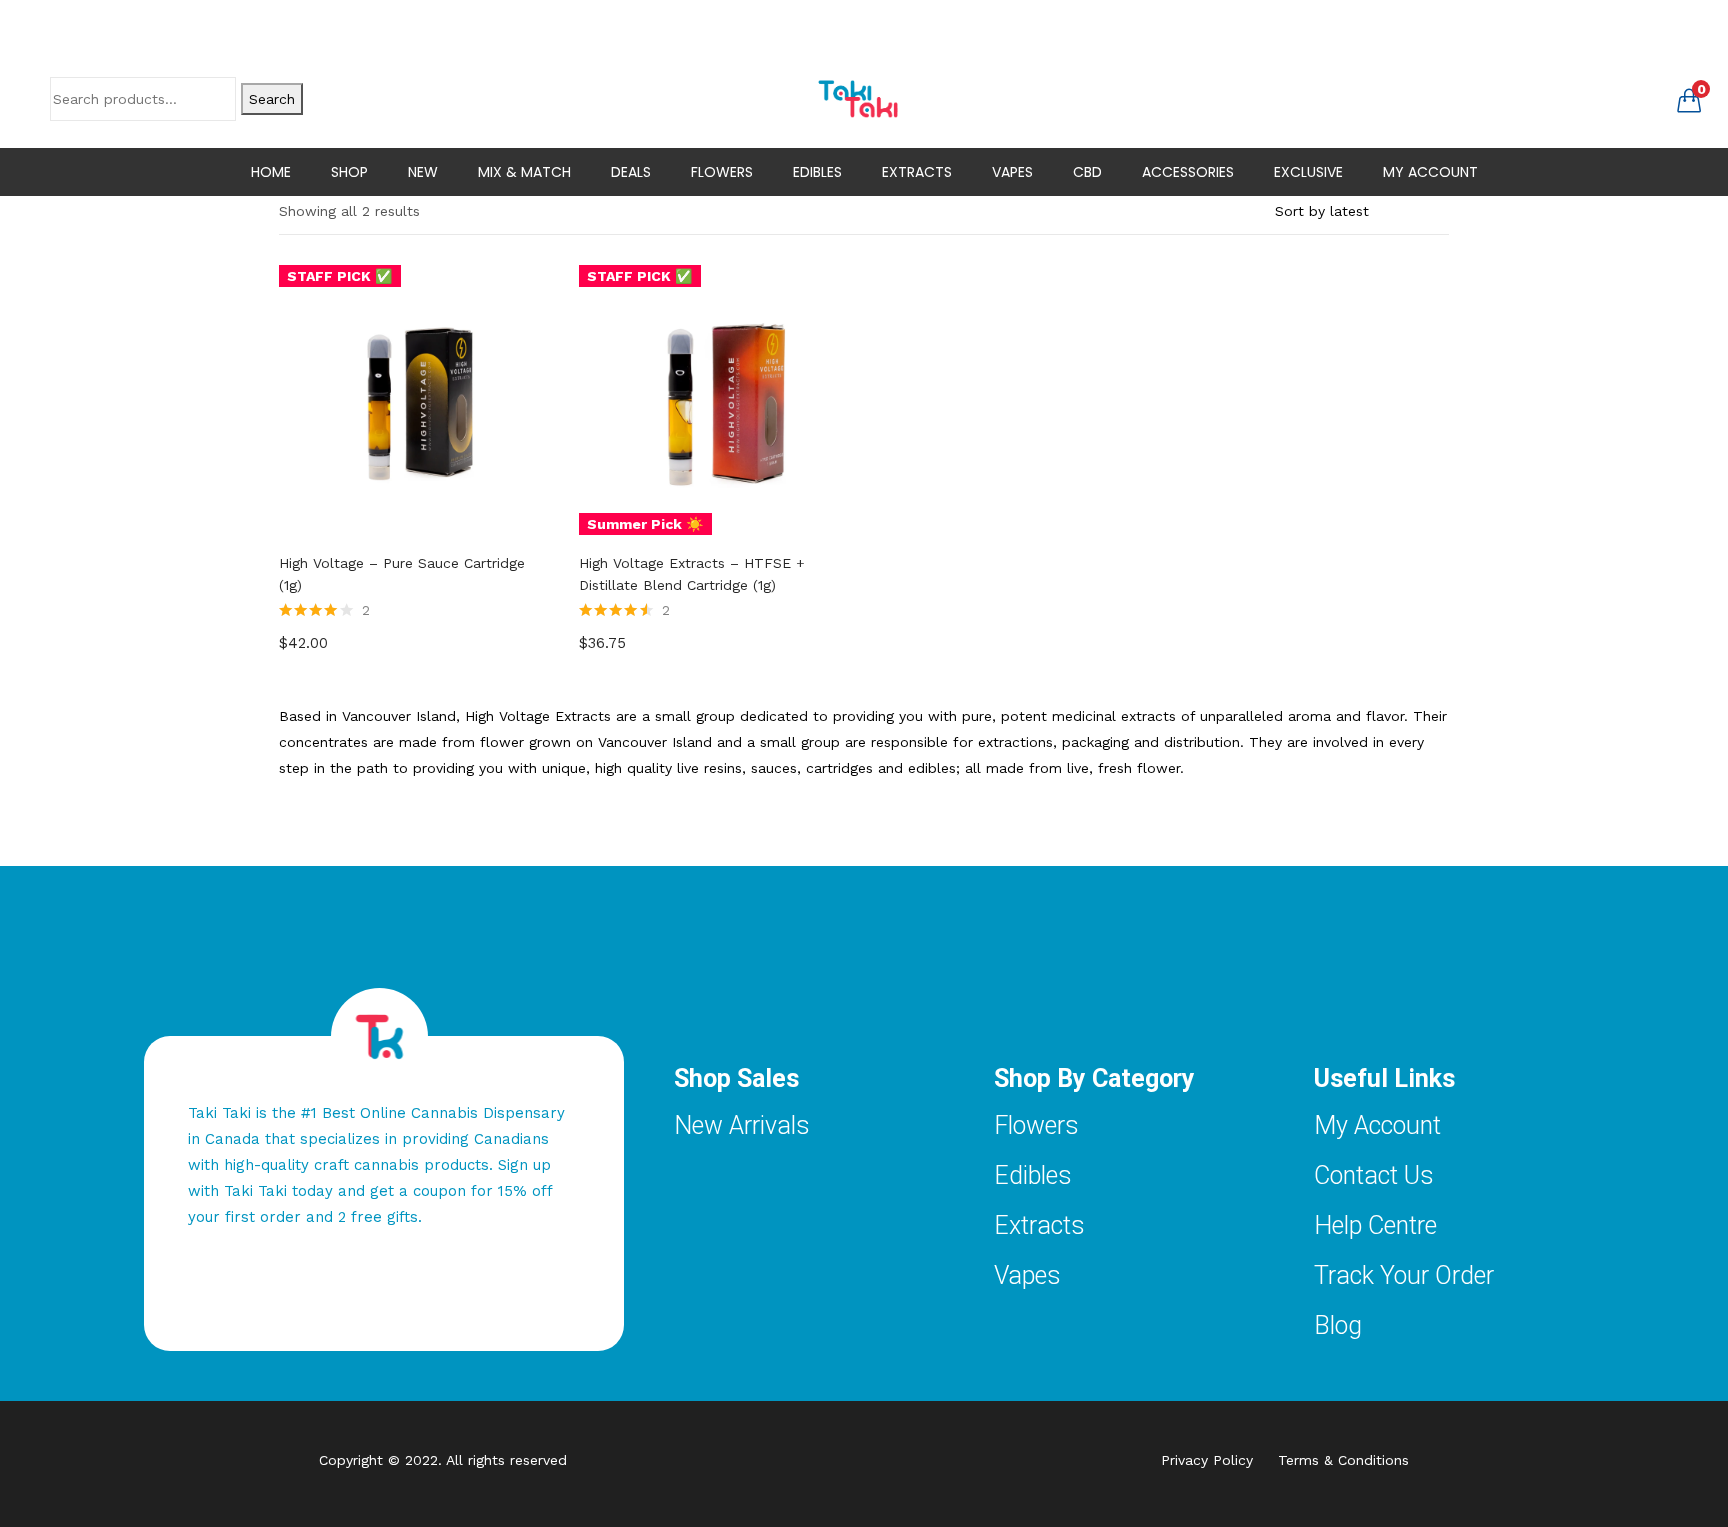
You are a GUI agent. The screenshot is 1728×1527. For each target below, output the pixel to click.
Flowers (1036, 1125)
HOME (271, 172)
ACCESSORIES (1188, 172)
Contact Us (1374, 1175)
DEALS (631, 172)
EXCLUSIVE (1308, 172)
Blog (1338, 1325)
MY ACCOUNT (1430, 172)
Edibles (1033, 1175)
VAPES (1012, 172)
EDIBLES (817, 172)
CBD (1087, 172)
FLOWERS (722, 172)
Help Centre (1375, 1225)
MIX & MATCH (524, 172)
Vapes (1027, 1275)
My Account (1377, 1125)
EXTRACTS (917, 172)
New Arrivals (742, 1125)
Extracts (1039, 1225)
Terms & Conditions (1343, 1460)
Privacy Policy (1219, 1460)
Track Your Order (1404, 1275)
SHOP (349, 172)
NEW (423, 172)
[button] (1689, 99)
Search (272, 99)
